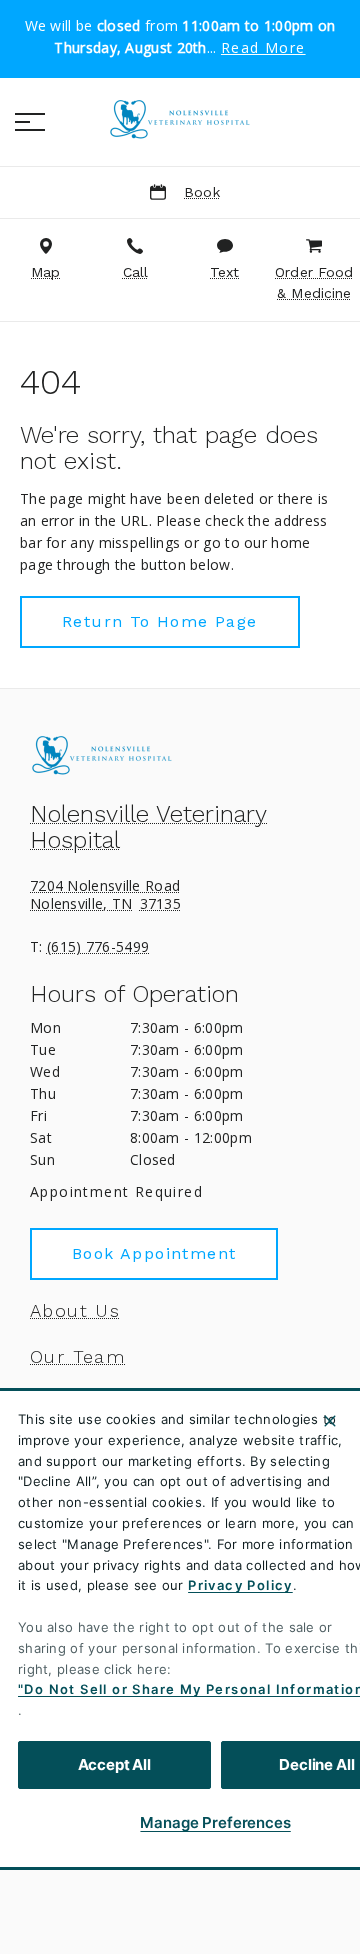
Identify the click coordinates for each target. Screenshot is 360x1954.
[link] (180, 119)
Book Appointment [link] (154, 1253)
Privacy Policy (240, 1585)
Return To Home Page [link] (160, 621)
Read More (263, 48)
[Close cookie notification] (330, 1421)
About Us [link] (75, 1311)
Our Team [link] (77, 1357)
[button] (30, 122)
